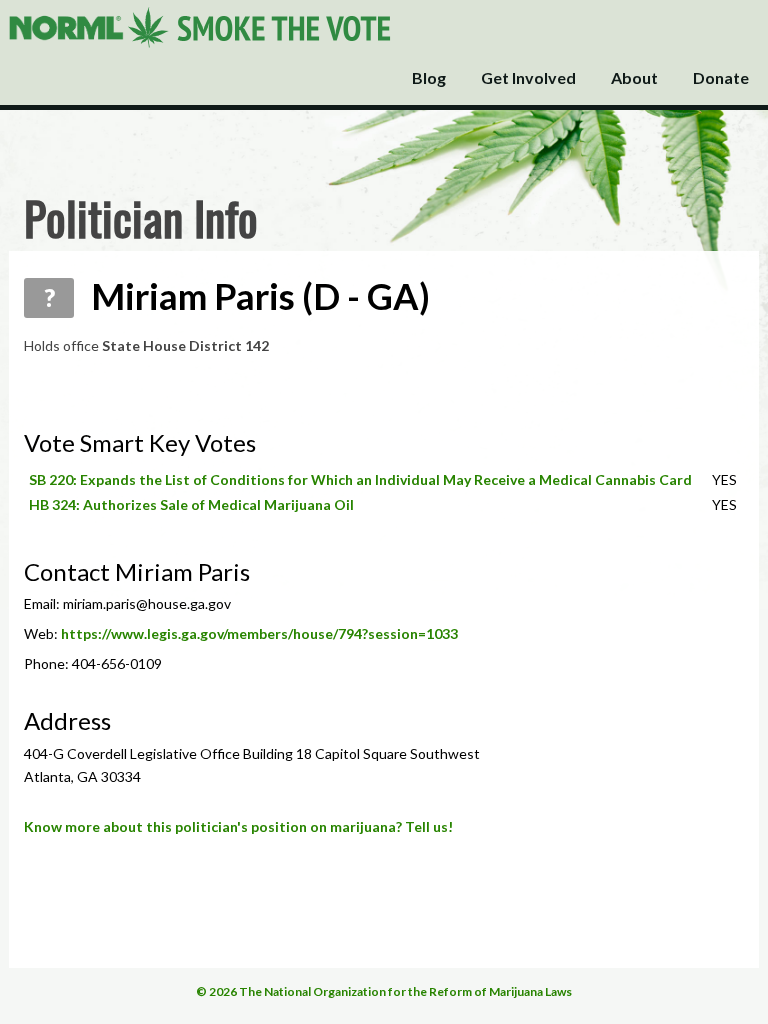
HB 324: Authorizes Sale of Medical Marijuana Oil (191, 504)
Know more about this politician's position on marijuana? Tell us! (238, 826)
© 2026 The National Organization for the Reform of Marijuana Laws (384, 991)
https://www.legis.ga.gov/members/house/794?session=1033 (259, 633)
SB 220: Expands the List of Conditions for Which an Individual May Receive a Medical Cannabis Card (360, 479)
